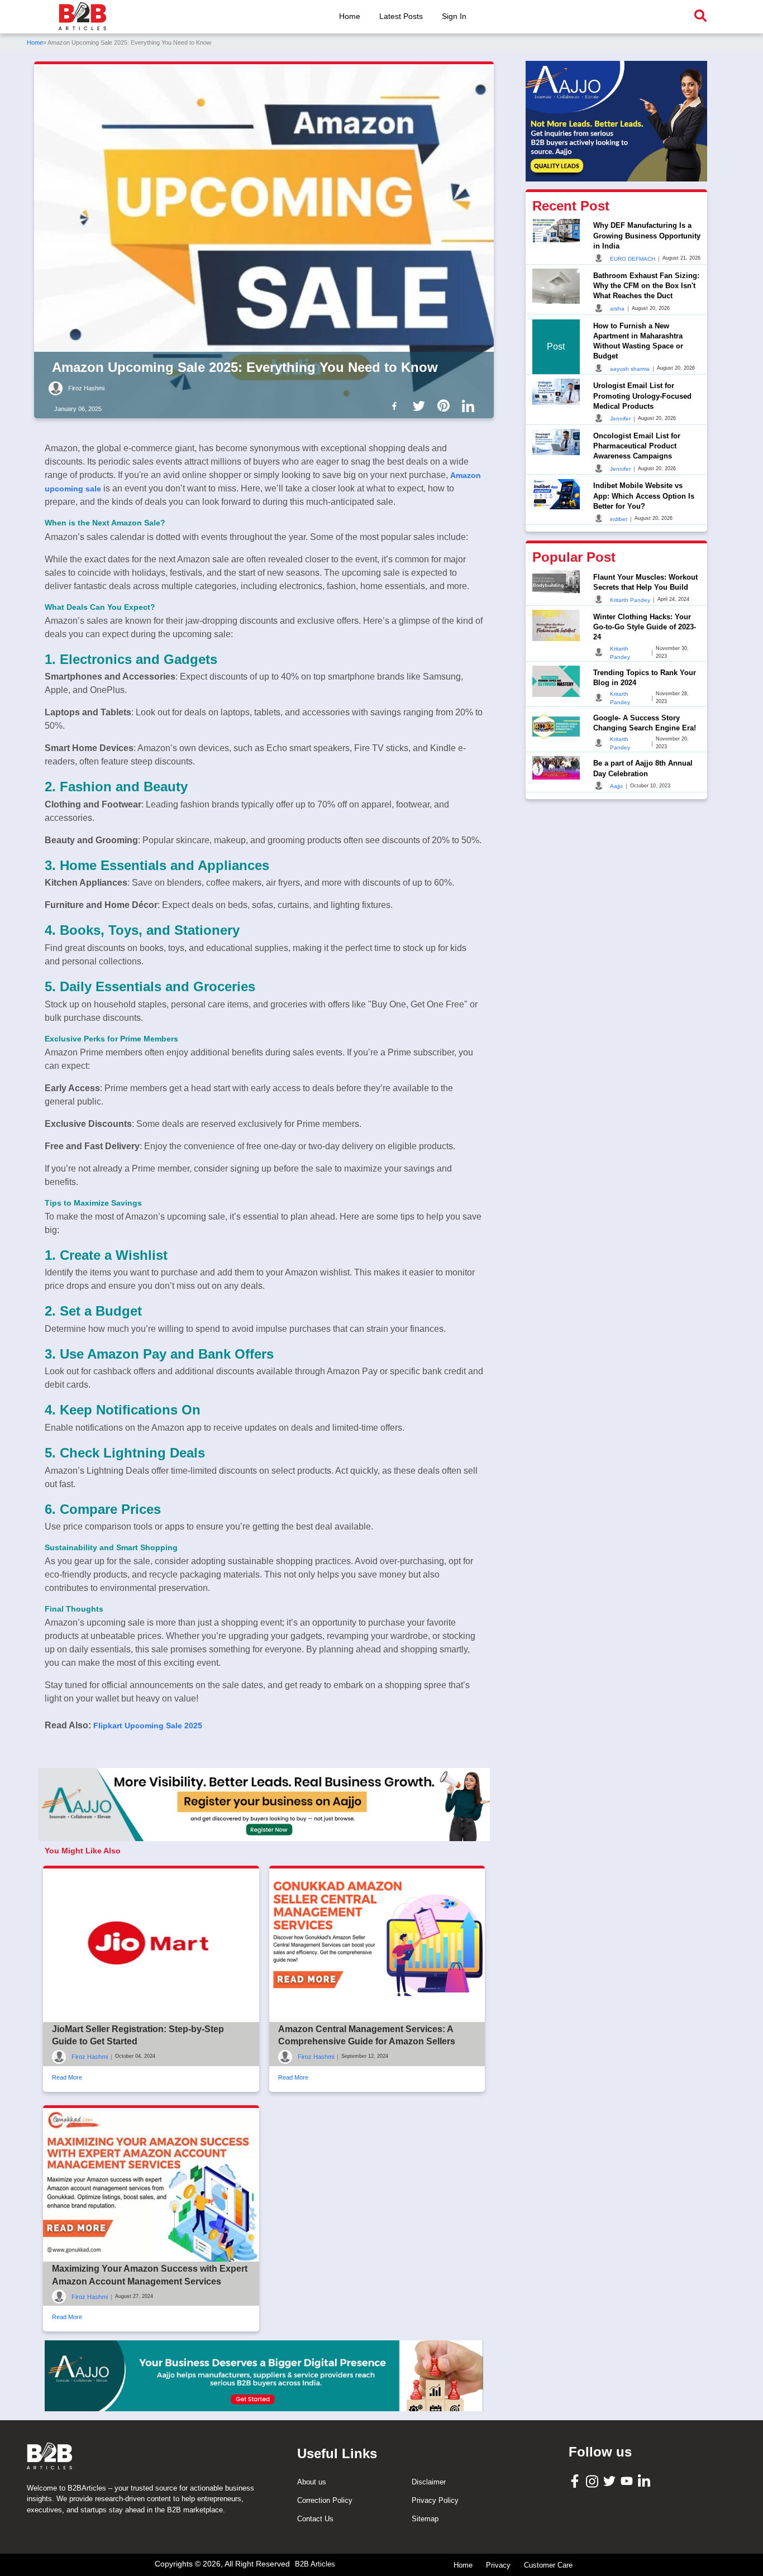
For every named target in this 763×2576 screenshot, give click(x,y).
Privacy (498, 2565)
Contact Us (315, 2519)
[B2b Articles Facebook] (397, 405)
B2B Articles (315, 2564)
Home (350, 16)
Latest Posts (401, 16)
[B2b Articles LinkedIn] (470, 406)
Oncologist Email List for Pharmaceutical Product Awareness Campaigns (637, 445)
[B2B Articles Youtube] (628, 2480)
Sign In (454, 16)
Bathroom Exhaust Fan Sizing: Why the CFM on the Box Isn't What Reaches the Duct (646, 285)
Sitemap (425, 2519)
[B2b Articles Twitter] (421, 405)
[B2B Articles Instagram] (593, 2481)
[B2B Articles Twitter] (611, 2480)
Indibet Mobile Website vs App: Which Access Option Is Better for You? (644, 496)
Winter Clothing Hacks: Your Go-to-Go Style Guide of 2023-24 (645, 626)
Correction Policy (325, 2500)
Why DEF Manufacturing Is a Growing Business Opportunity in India (647, 235)
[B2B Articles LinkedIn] (645, 2481)
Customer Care (548, 2565)
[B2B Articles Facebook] (576, 2481)
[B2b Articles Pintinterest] (446, 405)
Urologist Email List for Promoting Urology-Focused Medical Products (642, 395)
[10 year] (264, 2376)
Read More (67, 2077)
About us (312, 2482)
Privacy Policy (435, 2500)
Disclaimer (429, 2482)
